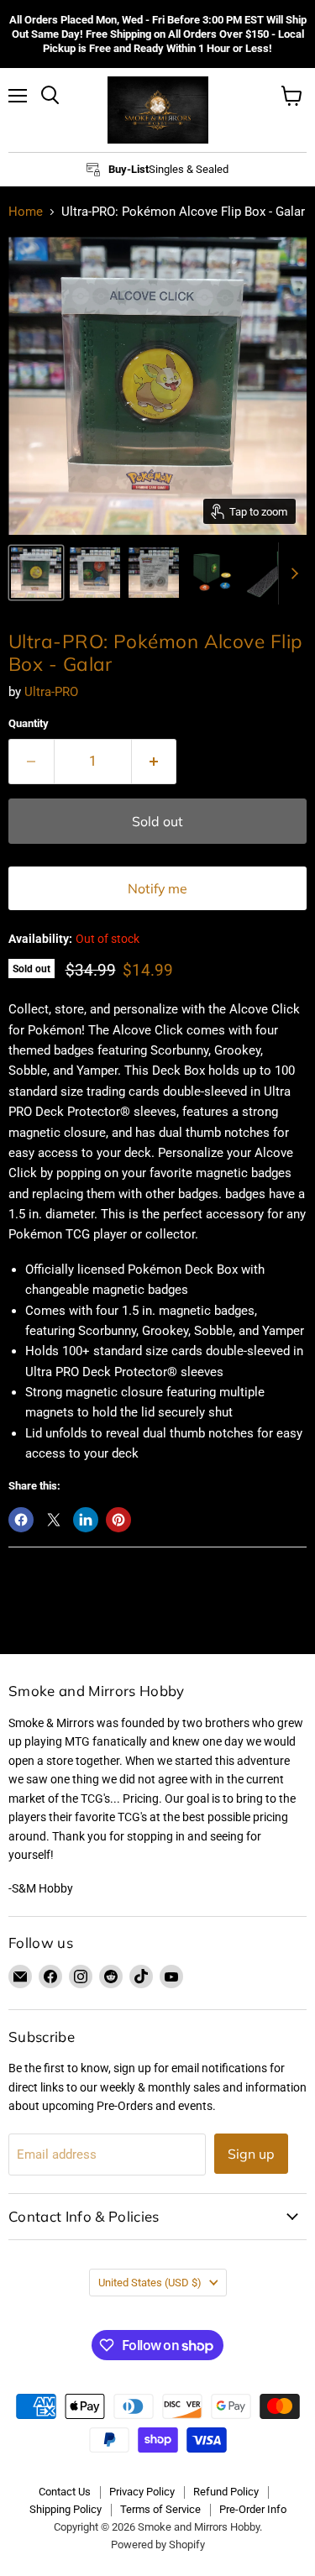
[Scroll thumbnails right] (291, 574)
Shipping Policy (66, 2509)
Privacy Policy (142, 2492)
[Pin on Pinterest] (118, 1520)
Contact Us (65, 2492)
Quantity (29, 723)
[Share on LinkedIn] (86, 1520)
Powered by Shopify (158, 2545)
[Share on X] (54, 1520)
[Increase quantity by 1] (155, 762)
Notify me (157, 888)
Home (26, 212)
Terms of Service (160, 2509)
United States (150, 2283)
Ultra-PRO (51, 692)
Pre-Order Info (253, 2509)
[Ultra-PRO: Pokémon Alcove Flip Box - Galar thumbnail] (36, 573)
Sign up (251, 2154)
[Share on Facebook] (21, 1520)
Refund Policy (226, 2492)
